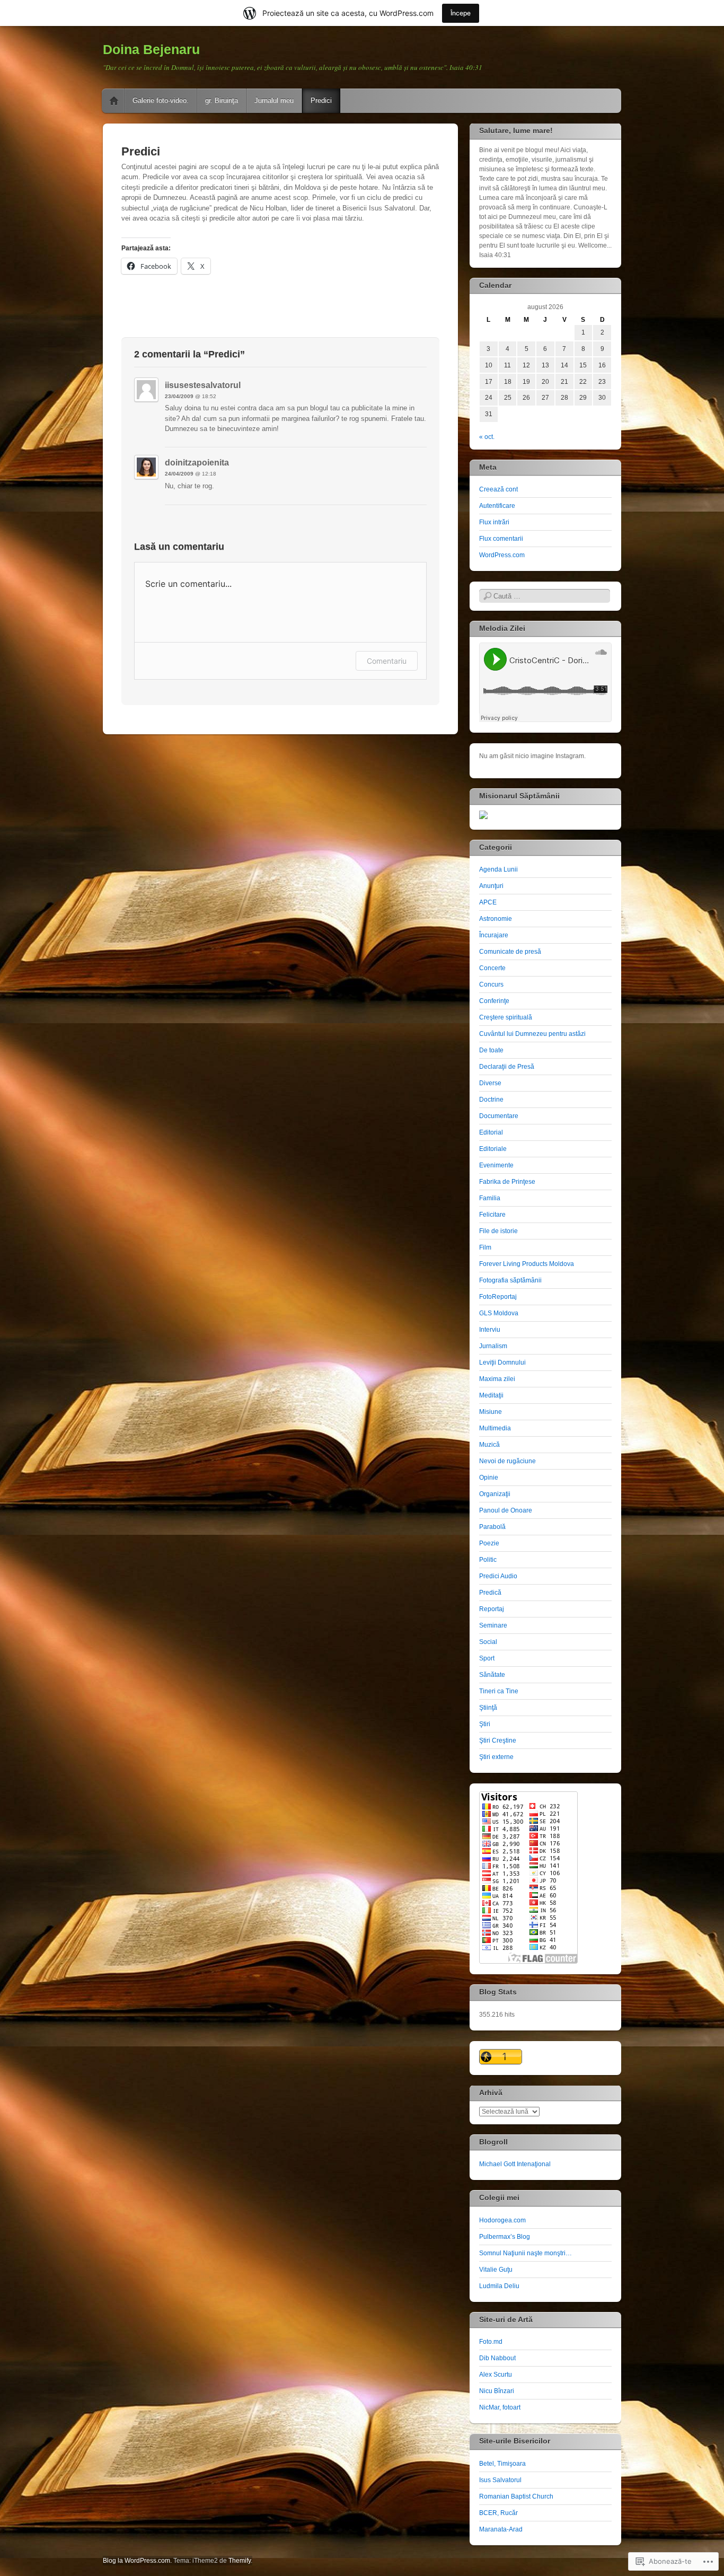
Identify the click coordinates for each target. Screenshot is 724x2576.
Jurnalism (493, 1346)
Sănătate (492, 1675)
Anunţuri (491, 886)
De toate (491, 1050)
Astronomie (496, 919)
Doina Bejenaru (151, 49)
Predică (490, 1593)
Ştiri (485, 1724)
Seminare (493, 1625)
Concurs (491, 984)
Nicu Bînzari (497, 2391)
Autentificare (497, 506)
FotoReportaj (498, 1297)
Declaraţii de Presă (507, 1067)
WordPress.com (502, 555)
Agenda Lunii (498, 869)
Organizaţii (495, 1494)
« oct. (487, 437)
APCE (488, 902)
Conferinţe (494, 1001)
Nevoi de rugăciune (507, 1461)
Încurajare (494, 935)
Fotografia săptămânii (510, 1280)
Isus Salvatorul (500, 2480)
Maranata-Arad (501, 2529)
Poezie (489, 1543)
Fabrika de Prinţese (507, 1182)
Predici (321, 100)
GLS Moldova (499, 1313)
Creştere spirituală (506, 1017)
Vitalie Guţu (496, 2270)
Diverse (490, 1083)
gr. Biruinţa (222, 100)
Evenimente (496, 1165)
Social (488, 1642)
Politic (488, 1560)
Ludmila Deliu (499, 2286)
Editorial (491, 1132)
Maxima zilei (497, 1379)
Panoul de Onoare (506, 1510)
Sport (487, 1658)
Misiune (491, 1412)
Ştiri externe (496, 1757)
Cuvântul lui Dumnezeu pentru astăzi (532, 1034)
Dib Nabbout (497, 2358)
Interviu (490, 1330)
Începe (461, 13)
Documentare (499, 1116)
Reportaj (492, 1609)
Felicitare (492, 1215)
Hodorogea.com (502, 2220)
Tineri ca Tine (499, 1691)
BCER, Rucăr (498, 2513)
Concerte (492, 968)
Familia (490, 1198)
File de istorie (498, 1231)
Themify (240, 2561)
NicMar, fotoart (500, 2407)
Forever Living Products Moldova (527, 1264)
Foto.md (491, 2342)
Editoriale (493, 1149)
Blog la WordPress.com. (137, 2561)
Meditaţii (491, 1395)
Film (485, 1247)
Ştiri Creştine (498, 1740)
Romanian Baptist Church (516, 2496)
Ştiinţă (488, 1708)
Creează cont (498, 489)
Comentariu (387, 661)
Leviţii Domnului (502, 1362)
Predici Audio (498, 1576)
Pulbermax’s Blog (505, 2237)
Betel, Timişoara (502, 2464)
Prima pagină (114, 101)
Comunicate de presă (510, 952)
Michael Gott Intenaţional (515, 2164)
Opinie (489, 1478)
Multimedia (495, 1428)
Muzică (489, 1445)
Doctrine (491, 1100)
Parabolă (492, 1527)
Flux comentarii (501, 539)
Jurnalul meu (274, 100)
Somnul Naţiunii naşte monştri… (526, 2253)
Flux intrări (494, 522)
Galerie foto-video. (161, 100)
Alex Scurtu (496, 2375)
